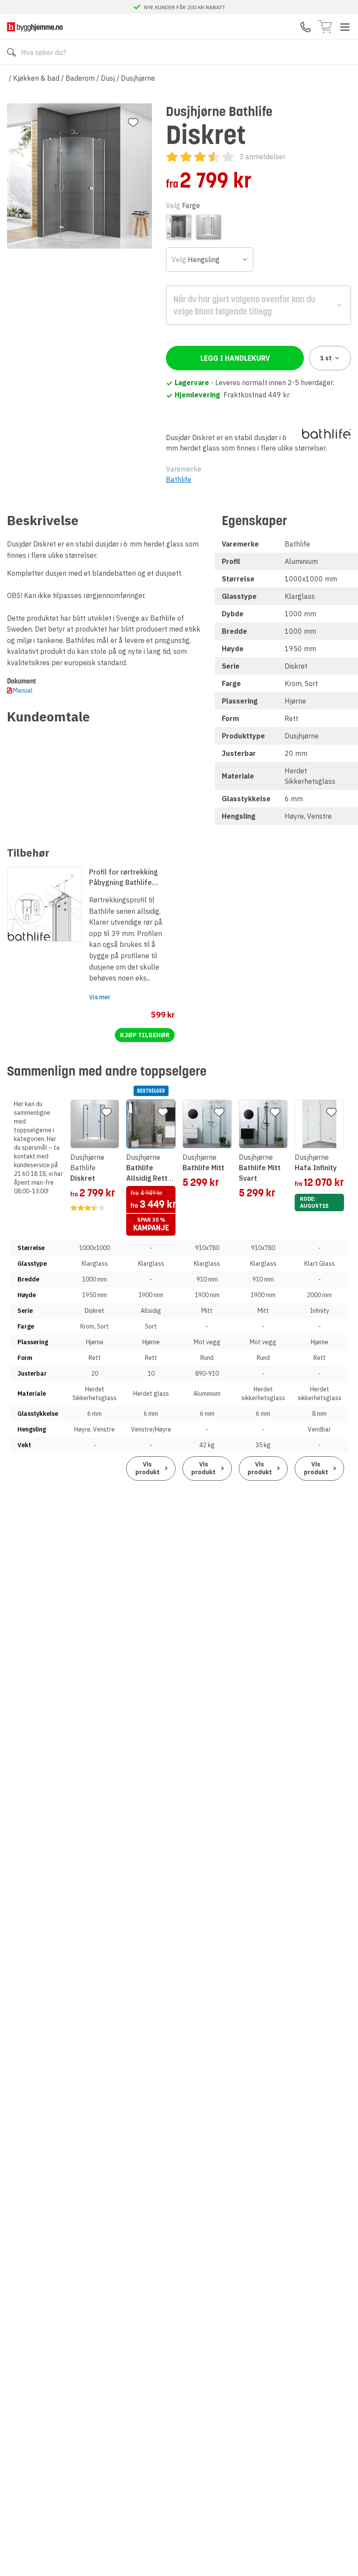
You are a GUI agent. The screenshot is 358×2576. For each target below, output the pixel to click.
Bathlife (179, 479)
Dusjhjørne (138, 78)
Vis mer (100, 997)
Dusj (108, 78)
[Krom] (179, 227)
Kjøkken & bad (36, 78)
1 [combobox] (326, 358)
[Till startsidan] (35, 27)
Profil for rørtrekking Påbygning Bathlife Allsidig (124, 878)
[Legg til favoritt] (133, 123)
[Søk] (11, 52)
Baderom (80, 78)
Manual (23, 690)
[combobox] (210, 260)
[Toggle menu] (345, 27)
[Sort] (209, 227)
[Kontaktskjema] (306, 27)
